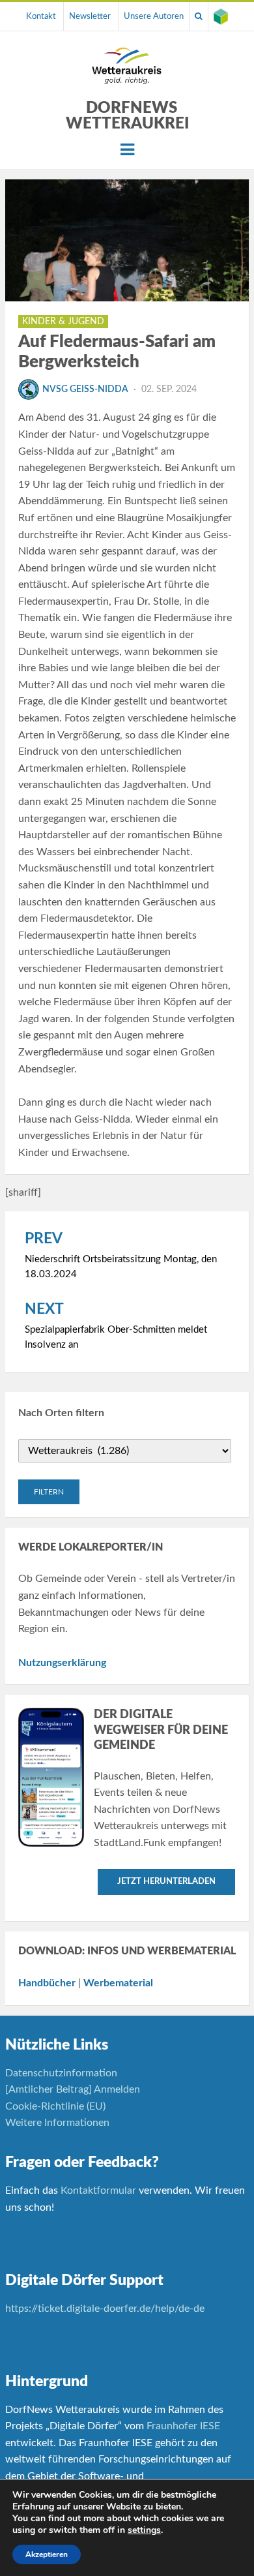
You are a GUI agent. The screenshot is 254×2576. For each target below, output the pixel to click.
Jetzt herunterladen (166, 1882)
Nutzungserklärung (62, 1663)
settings (144, 2530)
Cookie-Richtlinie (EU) (55, 2106)
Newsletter (90, 16)
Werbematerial (118, 1983)
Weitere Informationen (57, 2123)
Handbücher (47, 1983)
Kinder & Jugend (63, 322)
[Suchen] (199, 16)
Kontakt (41, 16)
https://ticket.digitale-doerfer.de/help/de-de (106, 2309)
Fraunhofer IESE (183, 2426)
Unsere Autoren (154, 16)
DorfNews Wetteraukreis (132, 116)
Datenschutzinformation (61, 2073)
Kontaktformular (98, 2190)
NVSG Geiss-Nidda (85, 389)
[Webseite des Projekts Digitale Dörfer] (221, 16)
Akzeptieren (47, 2554)
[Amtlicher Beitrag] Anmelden (73, 2089)
